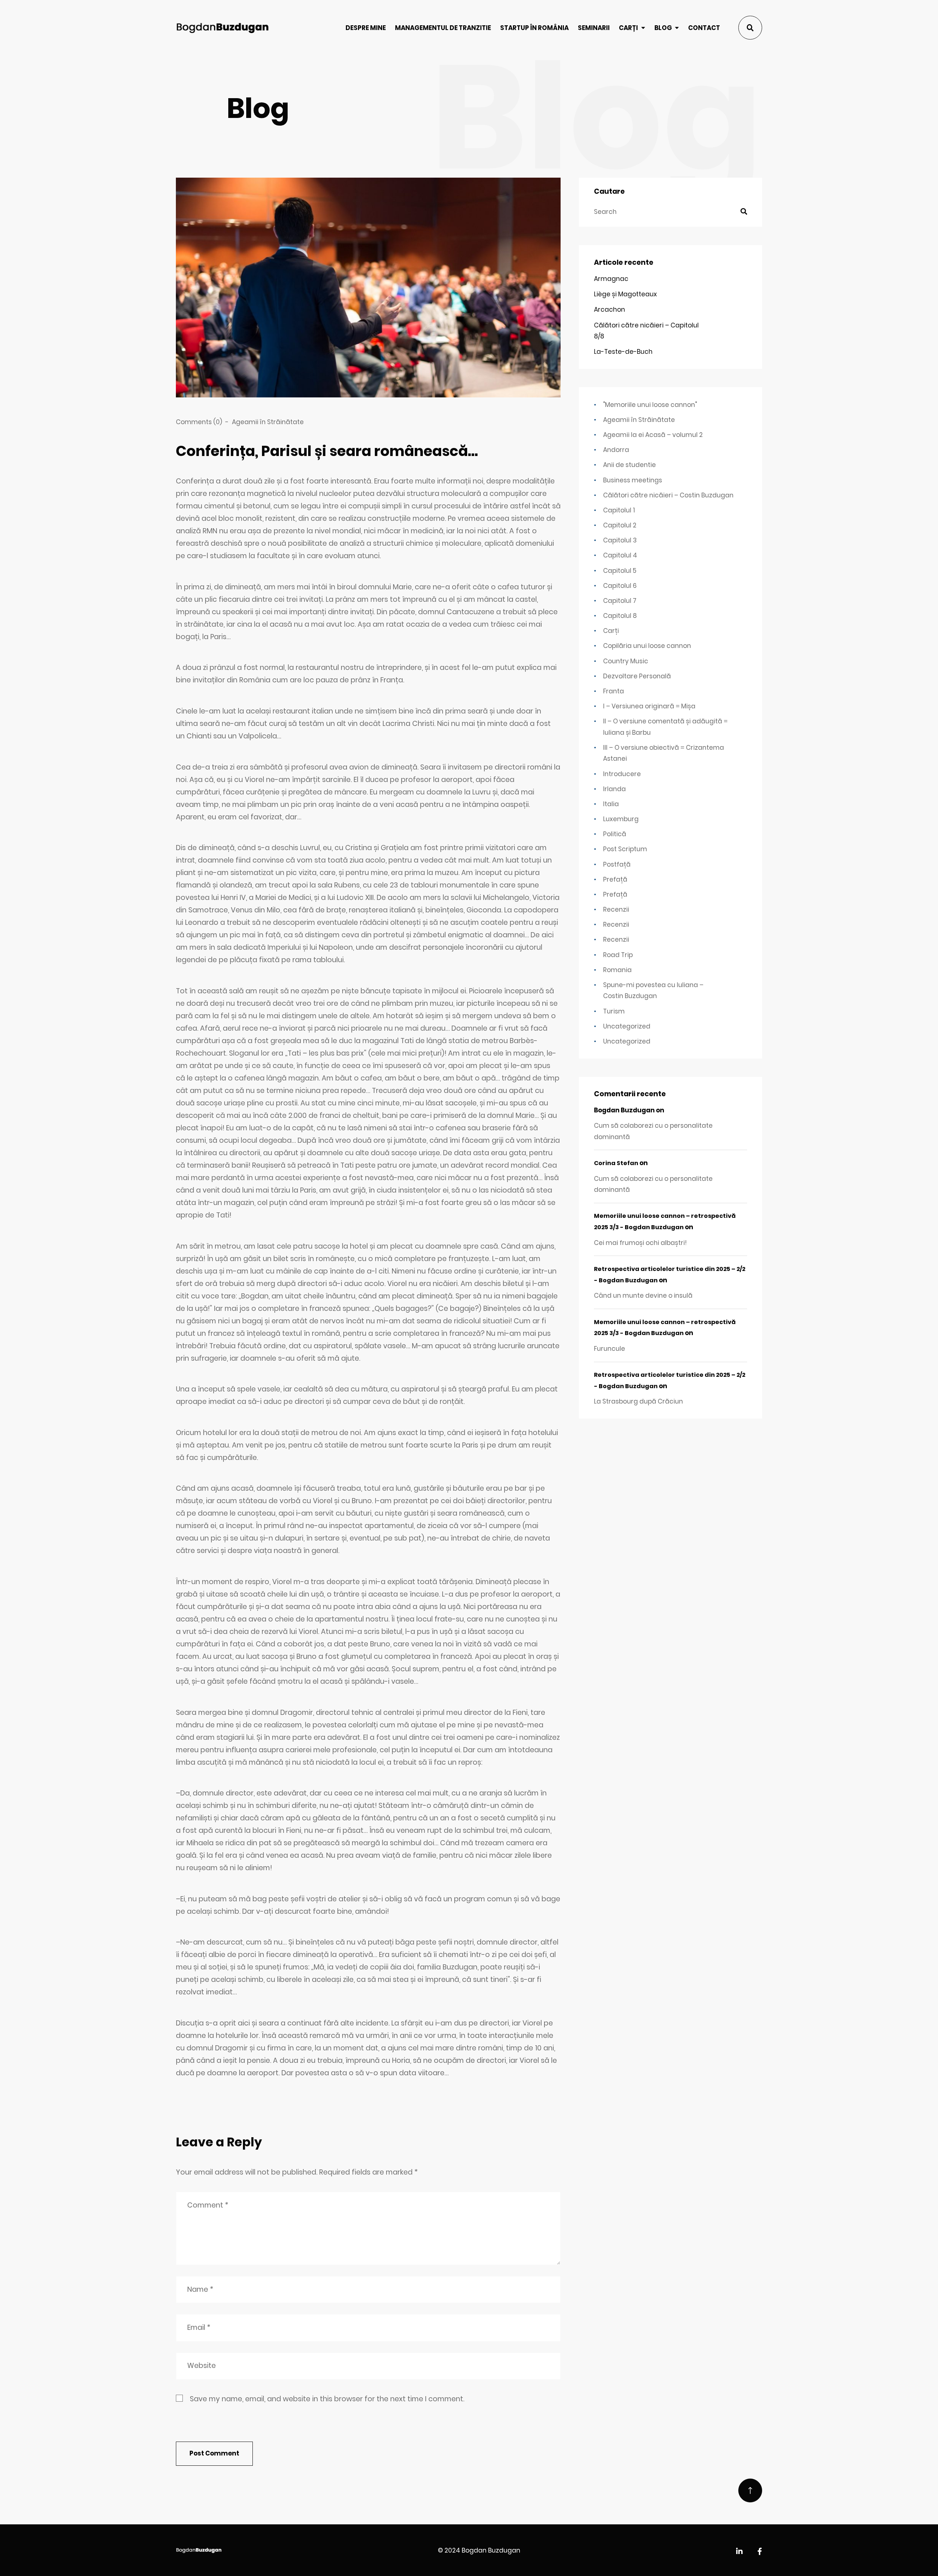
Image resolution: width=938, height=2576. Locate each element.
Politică (615, 834)
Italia (611, 804)
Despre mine (366, 28)
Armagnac (611, 279)
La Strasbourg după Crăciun (638, 1401)
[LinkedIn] (739, 2552)
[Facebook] (760, 2552)
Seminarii (594, 28)
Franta (614, 691)
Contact (704, 28)
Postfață (617, 864)
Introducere (622, 774)
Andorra (616, 450)
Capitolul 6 (620, 586)
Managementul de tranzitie (443, 28)
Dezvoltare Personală (637, 676)
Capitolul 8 (620, 616)
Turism (614, 1011)
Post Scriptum (625, 849)
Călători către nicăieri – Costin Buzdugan (668, 495)
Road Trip (618, 955)
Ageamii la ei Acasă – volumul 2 (653, 435)
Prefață (615, 879)
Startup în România (534, 28)
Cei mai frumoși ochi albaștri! (640, 1243)
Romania (617, 970)
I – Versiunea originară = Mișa (649, 706)
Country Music (626, 661)
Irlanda (614, 789)
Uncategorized (627, 1026)
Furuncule (610, 1349)
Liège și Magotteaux (625, 294)
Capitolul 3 (620, 540)
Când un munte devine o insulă (643, 1296)
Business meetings (633, 480)
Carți (628, 28)
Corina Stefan (616, 1163)
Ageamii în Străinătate (268, 422)
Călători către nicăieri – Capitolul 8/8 (646, 331)
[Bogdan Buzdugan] (222, 27)
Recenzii (616, 909)
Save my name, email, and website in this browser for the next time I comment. (327, 2399)
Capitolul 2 (620, 525)
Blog (663, 28)
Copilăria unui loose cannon (647, 646)
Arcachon (610, 310)
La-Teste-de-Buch (623, 352)
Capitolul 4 (620, 555)
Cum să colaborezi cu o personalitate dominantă (653, 1131)
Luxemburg (621, 819)
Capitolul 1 (619, 510)
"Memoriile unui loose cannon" (650, 405)
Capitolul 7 (620, 601)
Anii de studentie (629, 465)
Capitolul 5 (620, 571)
